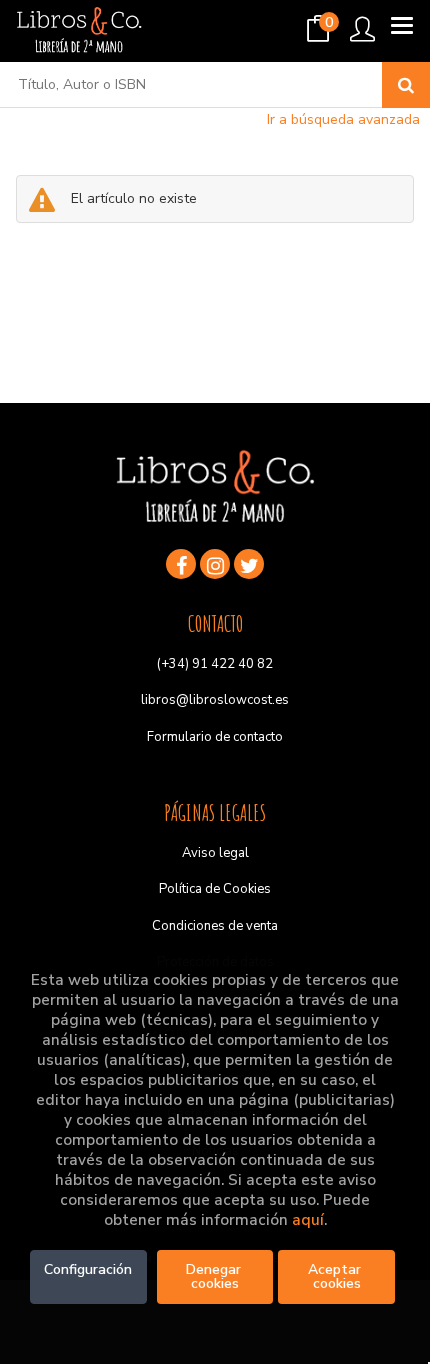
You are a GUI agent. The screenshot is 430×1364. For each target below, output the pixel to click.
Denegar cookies (215, 1276)
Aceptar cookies (336, 1276)
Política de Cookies (215, 889)
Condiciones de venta (215, 926)
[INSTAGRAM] (215, 564)
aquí (308, 1220)
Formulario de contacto (215, 737)
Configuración (88, 1269)
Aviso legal (215, 853)
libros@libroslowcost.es (215, 700)
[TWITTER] (249, 564)
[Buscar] (406, 85)
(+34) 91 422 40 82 (215, 664)
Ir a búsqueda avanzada (343, 119)
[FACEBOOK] (181, 564)
